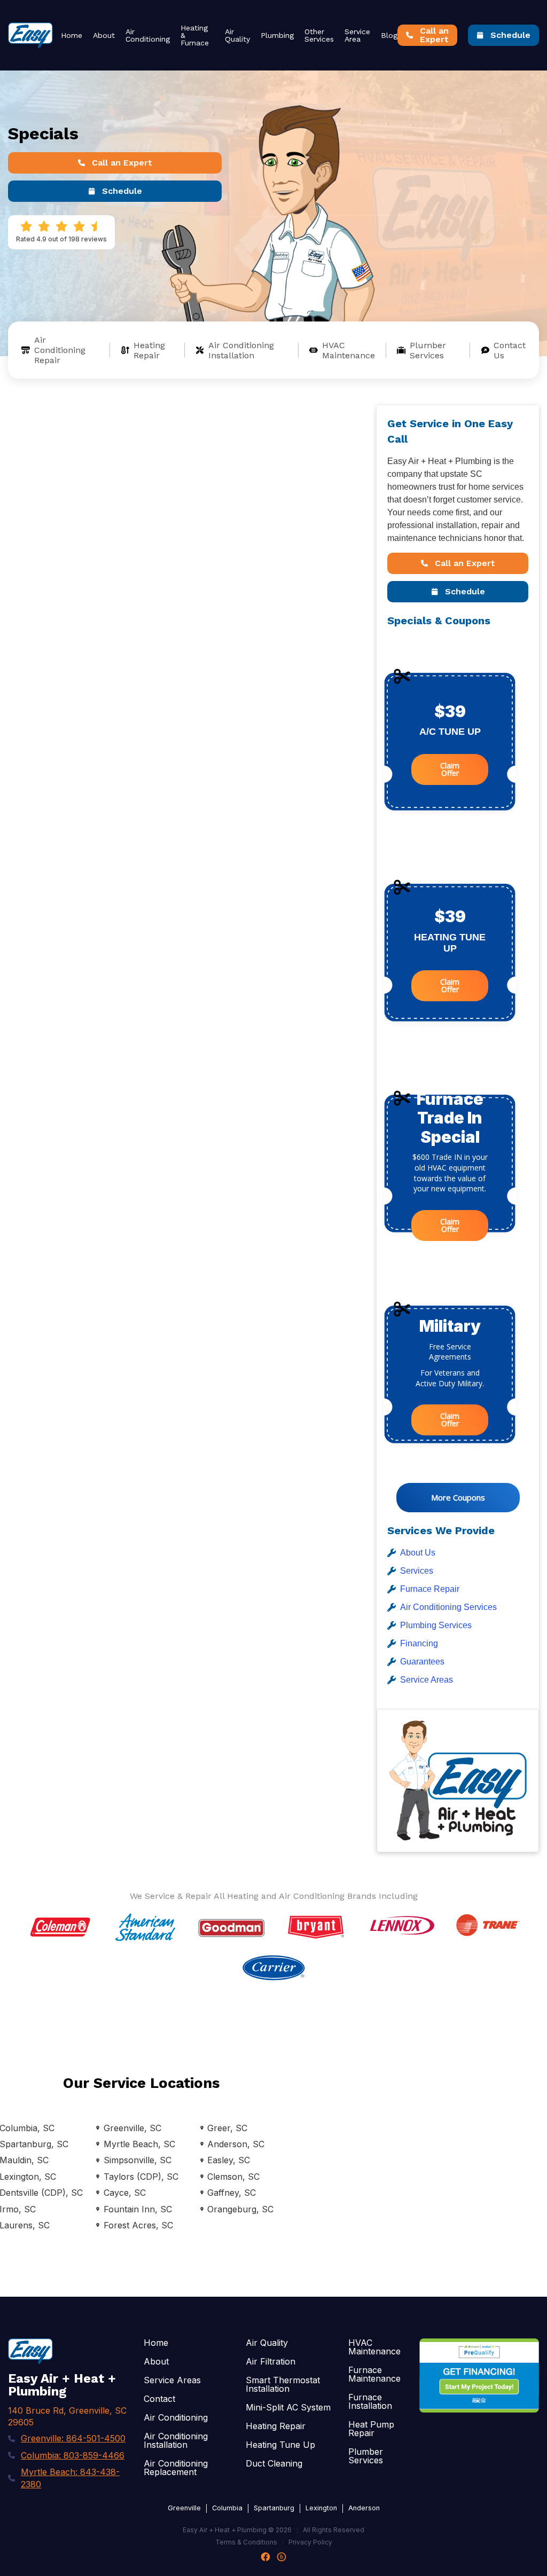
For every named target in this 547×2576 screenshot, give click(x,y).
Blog (389, 35)
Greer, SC (227, 2128)
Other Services (319, 35)
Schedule (510, 35)
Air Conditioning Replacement (176, 2468)
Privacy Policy (310, 2542)
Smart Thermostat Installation (283, 2384)
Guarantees (422, 1662)
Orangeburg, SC (240, 2209)
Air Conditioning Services (448, 1607)
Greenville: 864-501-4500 (73, 2438)
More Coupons (458, 1497)
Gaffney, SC (232, 2193)
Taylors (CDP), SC (141, 2177)
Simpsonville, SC (137, 2160)
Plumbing (277, 35)
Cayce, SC (124, 2193)
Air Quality (237, 35)
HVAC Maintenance (349, 350)
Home (72, 35)
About (104, 35)
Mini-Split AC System (288, 2407)
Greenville (184, 2508)
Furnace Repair (430, 1589)
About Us (418, 1553)
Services (417, 1571)
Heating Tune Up (280, 2445)
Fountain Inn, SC (138, 2209)
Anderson (364, 2508)
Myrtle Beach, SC (139, 2144)
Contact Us (510, 350)
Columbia (227, 2508)
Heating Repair (149, 350)
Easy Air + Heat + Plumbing (225, 2530)
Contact (159, 2399)
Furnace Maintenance (374, 2374)
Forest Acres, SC (138, 2225)
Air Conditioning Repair (60, 350)
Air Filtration (271, 2361)
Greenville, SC (132, 2128)
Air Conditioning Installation (241, 350)
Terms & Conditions (246, 2542)
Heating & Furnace (195, 35)
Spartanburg (274, 2508)
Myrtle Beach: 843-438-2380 (70, 2478)
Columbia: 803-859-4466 (73, 2455)
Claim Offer (450, 769)
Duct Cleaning (274, 2463)
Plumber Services (428, 350)
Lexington (321, 2508)
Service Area (357, 35)
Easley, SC (229, 2160)
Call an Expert (122, 163)
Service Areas (427, 1680)
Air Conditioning (148, 35)
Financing (419, 1643)
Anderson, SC (236, 2144)
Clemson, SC (233, 2177)
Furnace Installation (370, 2401)
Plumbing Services (436, 1625)
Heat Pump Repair (371, 2429)
